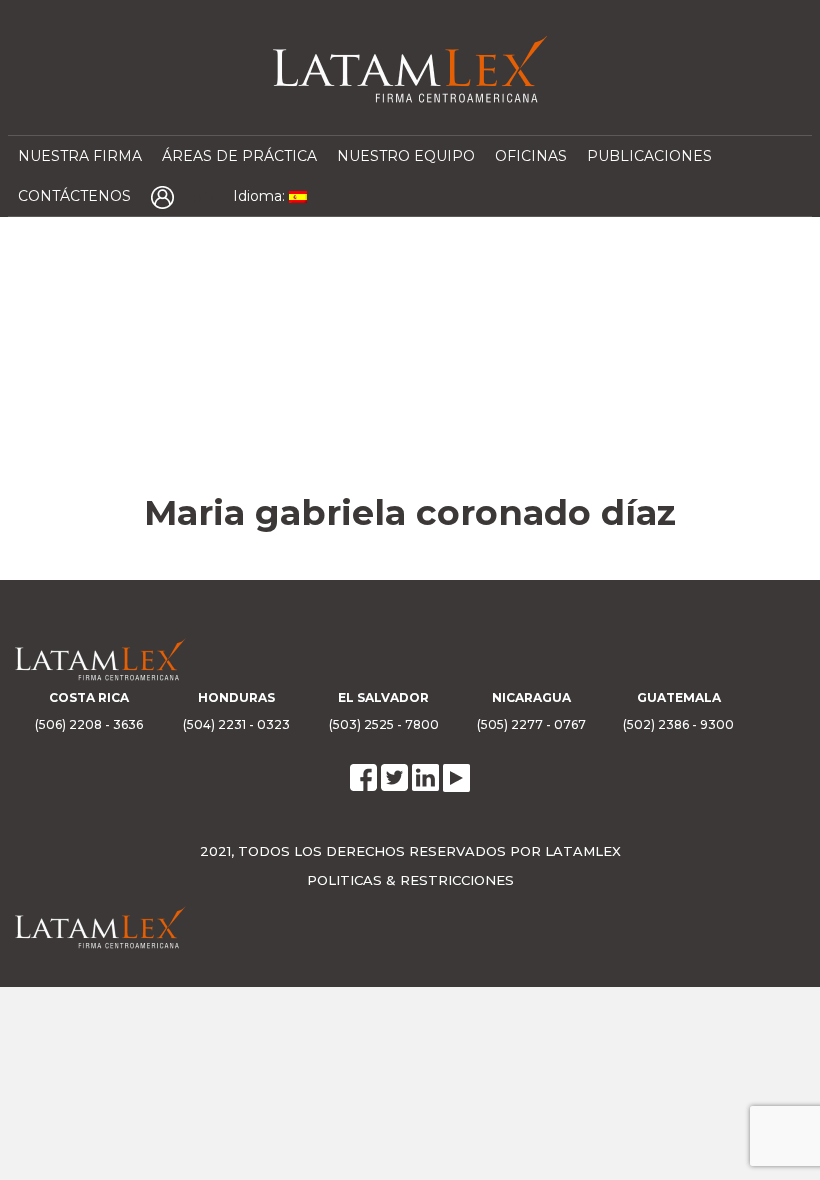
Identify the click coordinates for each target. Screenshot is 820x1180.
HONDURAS (236, 697)
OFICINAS (531, 156)
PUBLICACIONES (649, 156)
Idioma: (261, 196)
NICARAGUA (531, 697)
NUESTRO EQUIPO (406, 156)
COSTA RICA (89, 697)
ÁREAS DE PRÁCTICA (239, 156)
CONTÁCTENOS (74, 196)
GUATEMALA (679, 697)
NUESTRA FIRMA (80, 156)
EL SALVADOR (383, 697)
